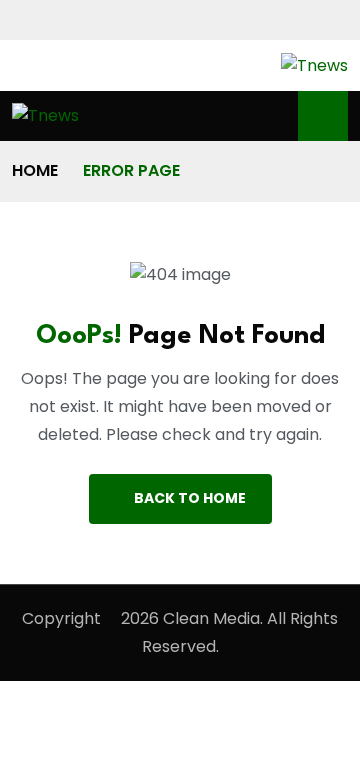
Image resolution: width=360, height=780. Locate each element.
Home (35, 170)
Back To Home (190, 498)
